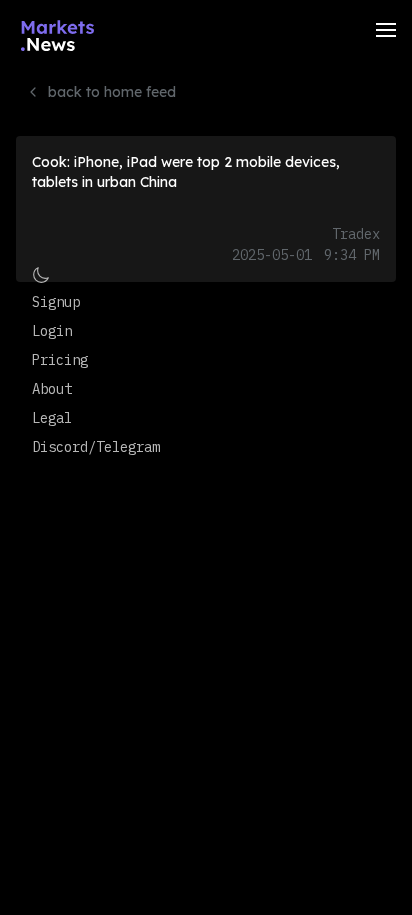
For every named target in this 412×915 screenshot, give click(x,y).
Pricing (60, 360)
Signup (56, 302)
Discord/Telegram (96, 447)
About (52, 389)
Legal (52, 418)
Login (52, 331)
